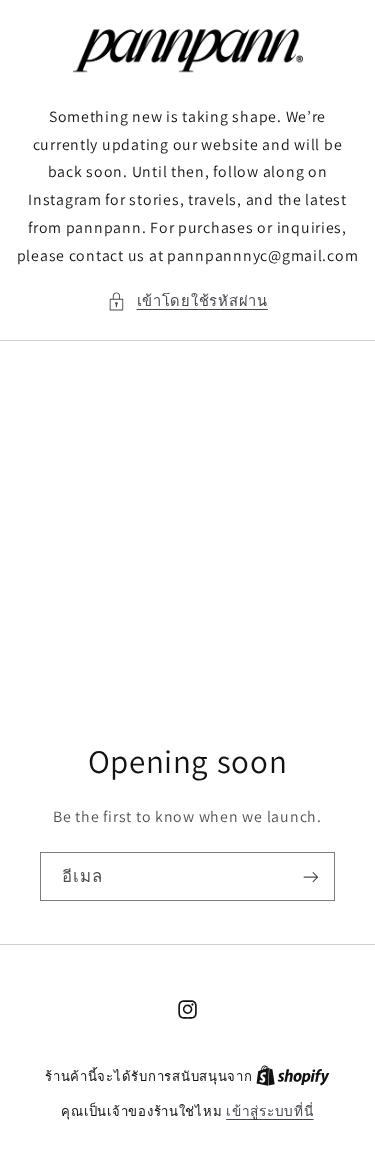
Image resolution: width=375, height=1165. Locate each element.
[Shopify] (293, 1076)
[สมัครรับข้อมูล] (311, 877)
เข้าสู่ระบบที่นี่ (269, 1111)
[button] (187, 301)
